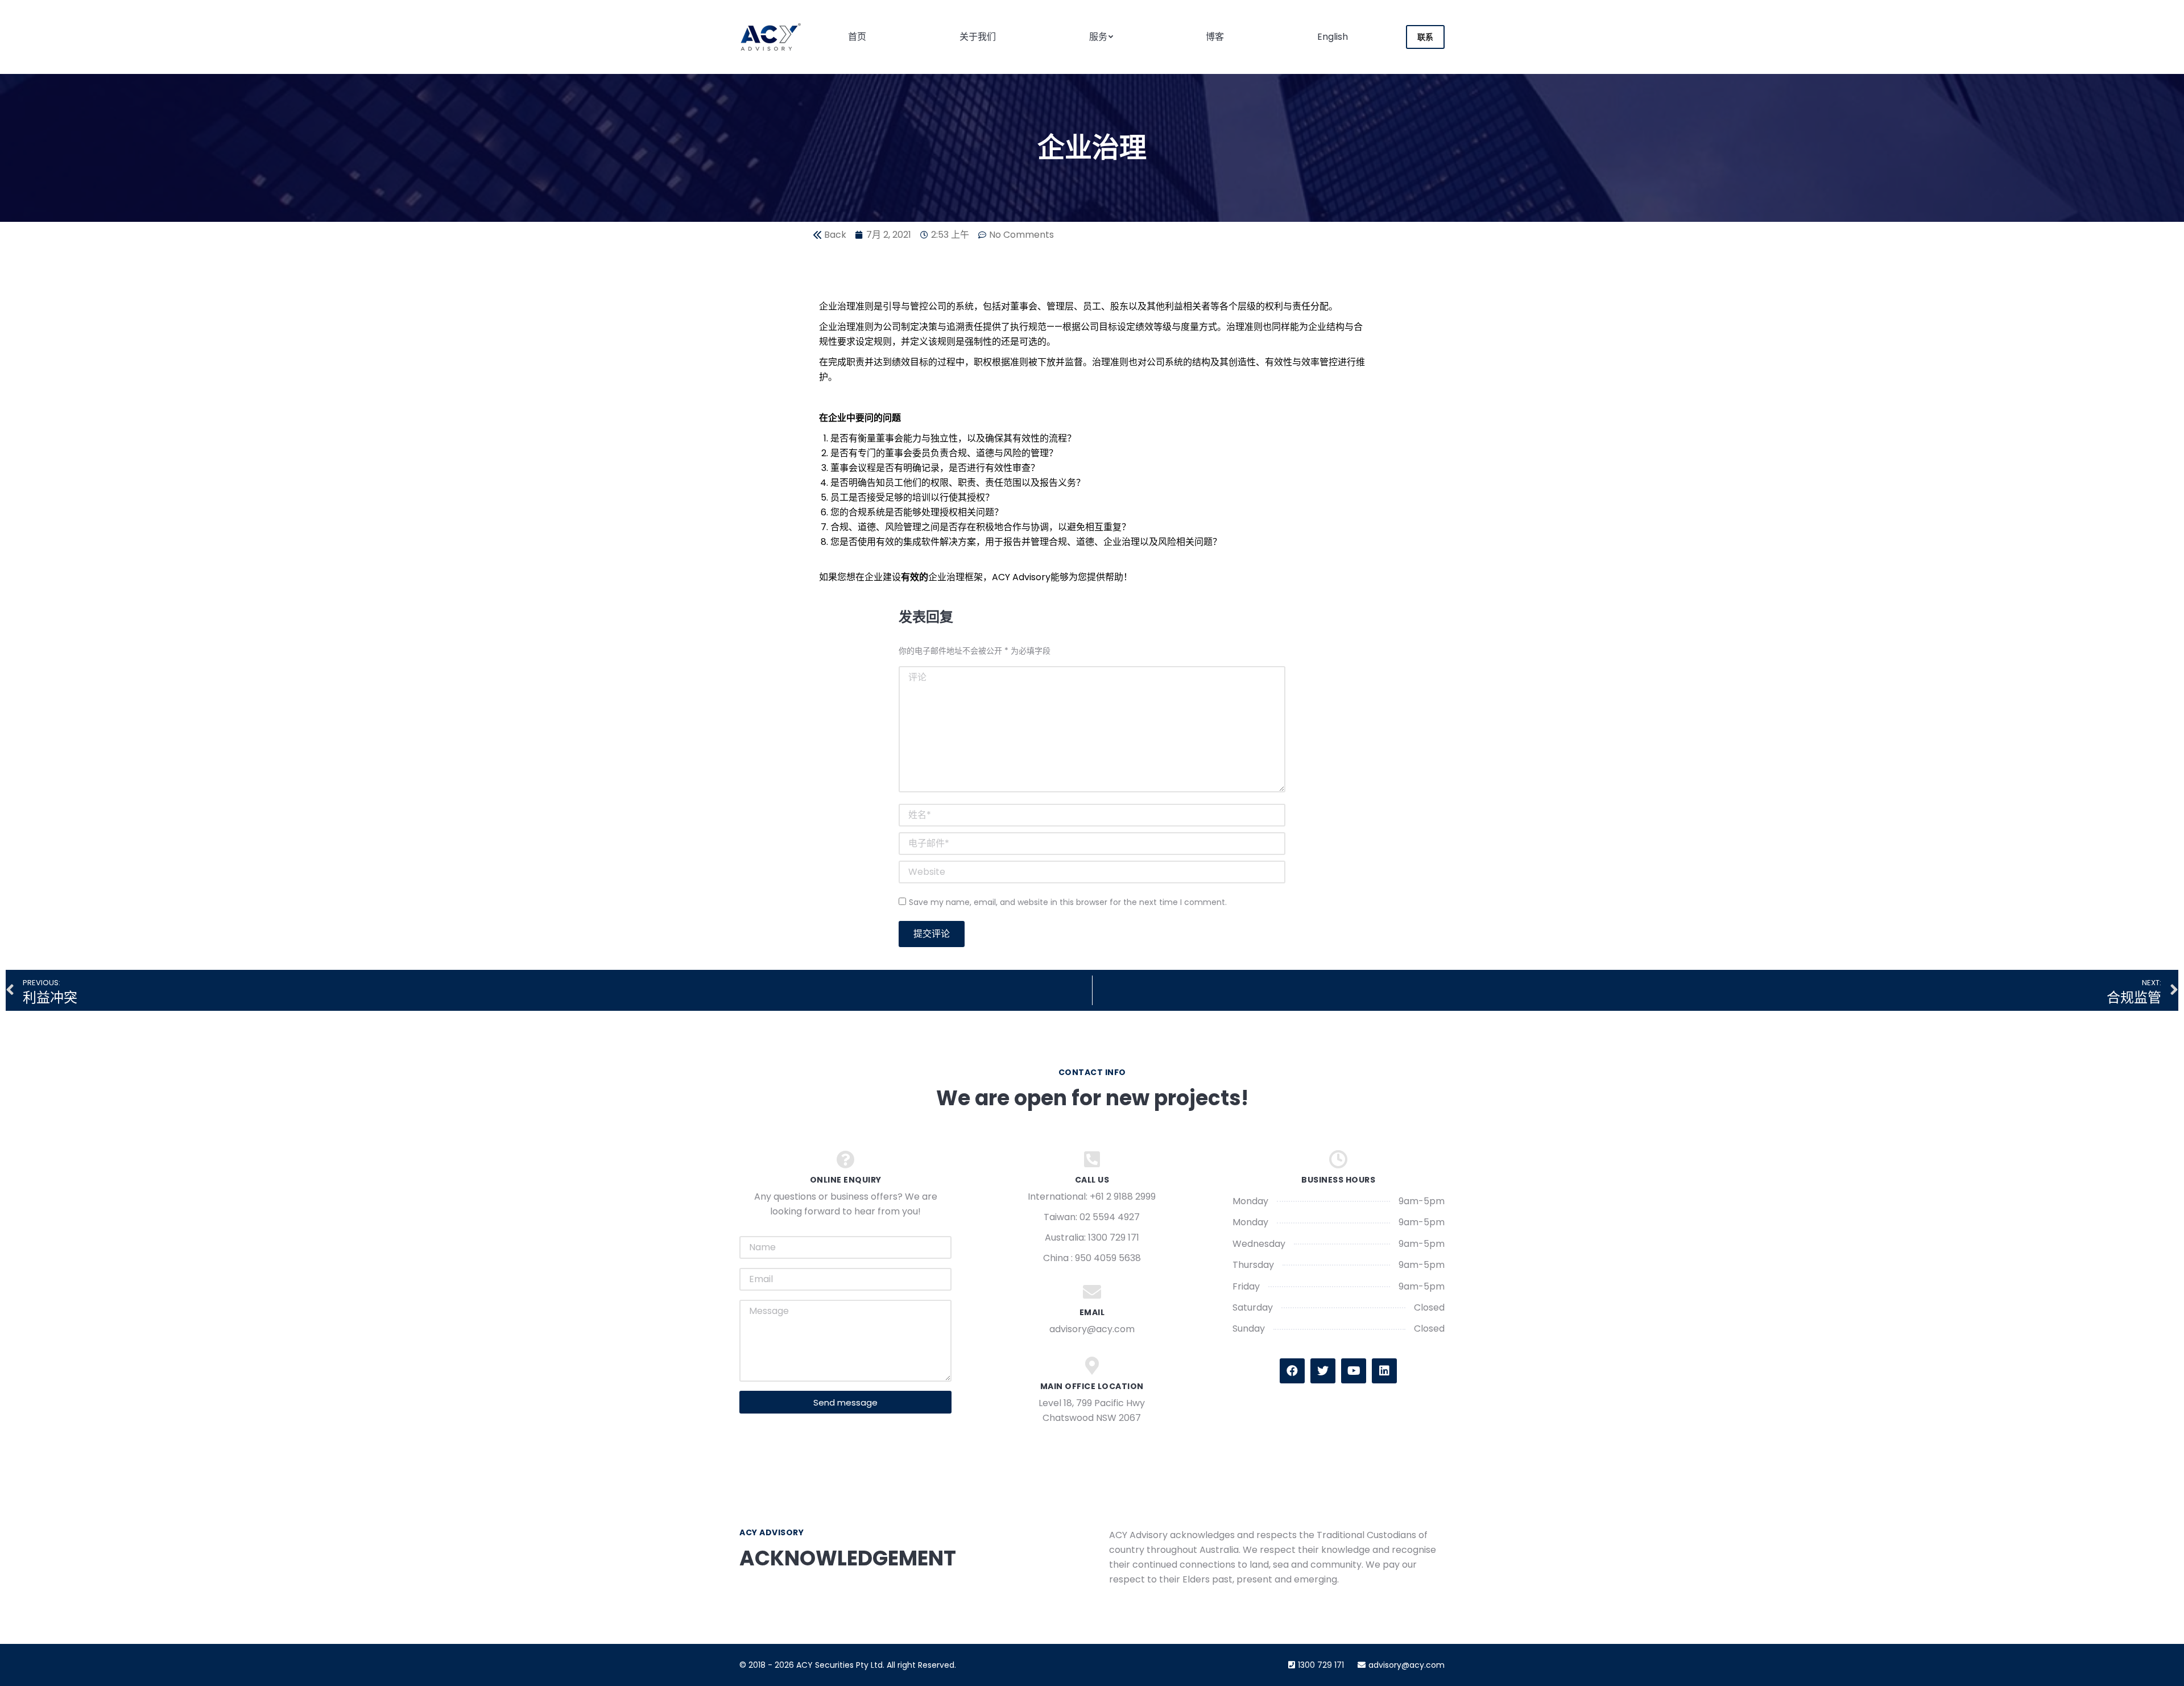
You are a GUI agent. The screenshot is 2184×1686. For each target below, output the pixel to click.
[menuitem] (857, 37)
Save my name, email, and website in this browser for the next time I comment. (1068, 902)
